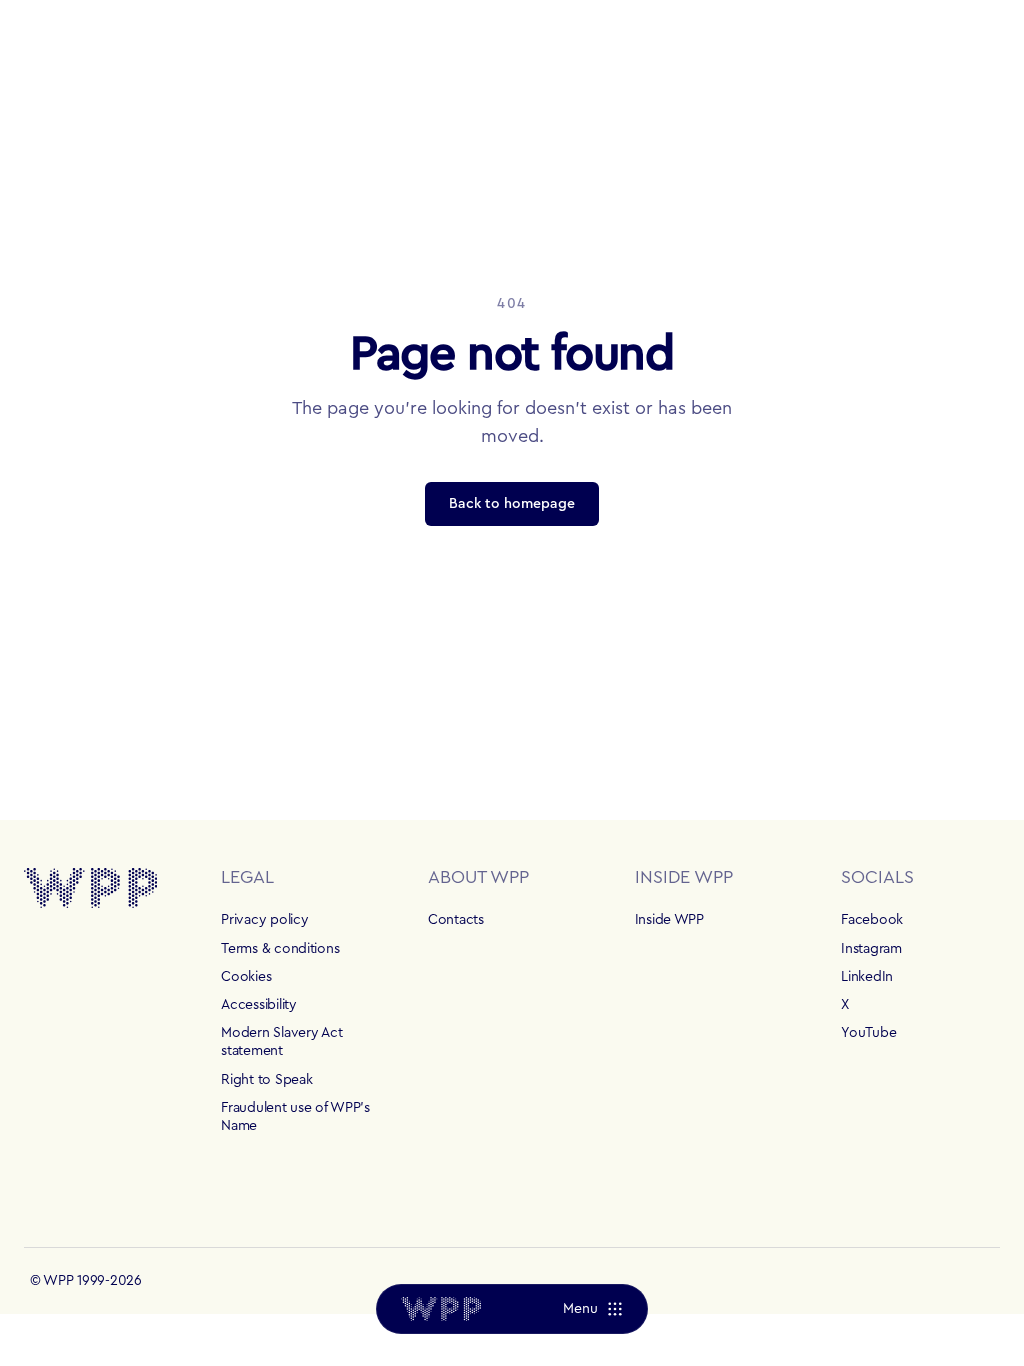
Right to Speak (266, 1080)
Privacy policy (264, 920)
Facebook (872, 920)
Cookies (246, 977)
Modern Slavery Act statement (281, 1042)
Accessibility (258, 1005)
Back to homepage (512, 504)
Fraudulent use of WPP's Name (295, 1117)
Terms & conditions (280, 949)
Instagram (871, 949)
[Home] (441, 1309)
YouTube (868, 1033)
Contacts (456, 920)
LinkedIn (867, 977)
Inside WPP (669, 920)
